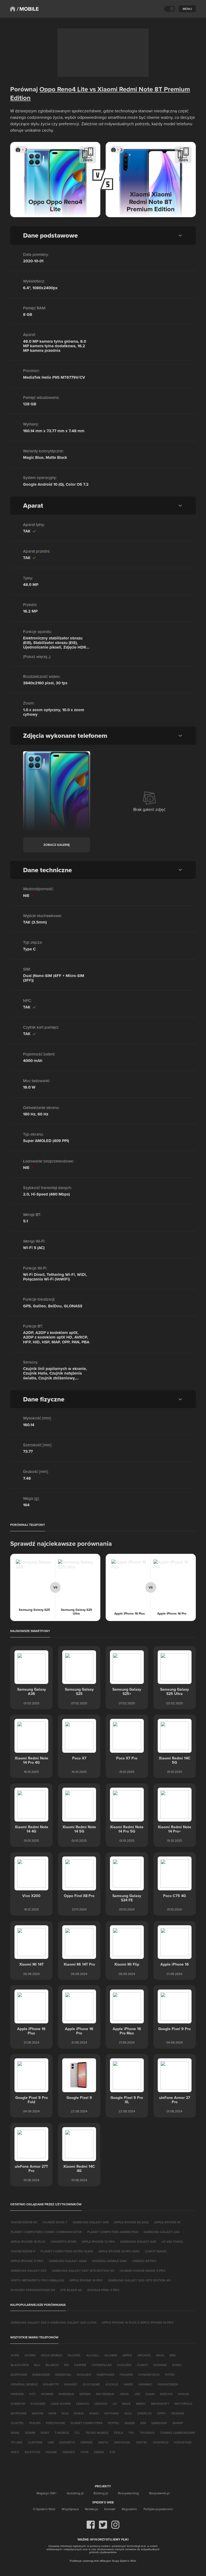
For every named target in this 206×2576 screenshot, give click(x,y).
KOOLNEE (38, 2404)
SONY (45, 2433)
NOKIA (79, 2413)
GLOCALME (91, 2384)
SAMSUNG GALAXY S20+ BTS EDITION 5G (83, 2271)
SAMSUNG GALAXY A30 (138, 2242)
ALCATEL (74, 2355)
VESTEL (142, 2442)
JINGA (124, 2394)
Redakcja (91, 2509)
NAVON (38, 2413)
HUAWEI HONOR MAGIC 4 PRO (143, 2271)
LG (115, 2404)
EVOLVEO (84, 2375)
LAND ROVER (61, 2404)
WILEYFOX (32, 2452)
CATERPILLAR (102, 2365)
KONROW (18, 2404)
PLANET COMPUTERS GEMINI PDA (113, 2232)
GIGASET (71, 2384)
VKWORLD (161, 2442)
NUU (128, 2413)
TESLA (118, 2433)
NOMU (94, 2413)
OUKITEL (17, 2423)
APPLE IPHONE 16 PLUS (28, 2242)
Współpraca (70, 2509)
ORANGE (178, 2413)
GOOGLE (112, 2384)
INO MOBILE (105, 2394)
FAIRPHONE (105, 2375)
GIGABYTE (51, 2384)
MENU (187, 9)
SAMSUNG (159, 2423)
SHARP (178, 2423)
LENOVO (101, 2404)
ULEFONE (35, 2442)
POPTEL (114, 2423)
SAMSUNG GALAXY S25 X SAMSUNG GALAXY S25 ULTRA (54, 2322)
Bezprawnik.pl (159, 2493)
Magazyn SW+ (47, 2493)
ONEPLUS (144, 2413)
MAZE (126, 2404)
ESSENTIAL (63, 2375)
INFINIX (85, 2394)
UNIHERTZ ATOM (63, 2242)
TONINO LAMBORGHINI (177, 2433)
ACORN (30, 2355)
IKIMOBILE (66, 2394)
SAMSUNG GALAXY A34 (161, 2232)
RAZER (130, 2423)
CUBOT (143, 2365)
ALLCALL (93, 2355)
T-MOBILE (62, 2433)
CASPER (80, 2365)
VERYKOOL (122, 2442)
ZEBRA (99, 2452)
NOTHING (112, 2413)
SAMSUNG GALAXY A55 (91, 2222)
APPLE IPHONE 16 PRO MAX (119, 2251)
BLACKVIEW (20, 2365)
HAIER (128, 2384)
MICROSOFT (160, 2404)
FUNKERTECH (149, 2375)
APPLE (127, 2355)
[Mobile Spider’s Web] (28, 9)
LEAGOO (83, 2404)
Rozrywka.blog (128, 2493)
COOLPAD (124, 2365)
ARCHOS (144, 2355)
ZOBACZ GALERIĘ (57, 845)
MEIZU (141, 2404)
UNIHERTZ (67, 2442)
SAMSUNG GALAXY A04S (68, 2261)
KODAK (184, 2394)
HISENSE (17, 2394)
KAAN (150, 2394)
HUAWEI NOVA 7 (55, 2222)
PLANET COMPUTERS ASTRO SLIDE (67, 2251)
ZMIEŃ (88, 160)
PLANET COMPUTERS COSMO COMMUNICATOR (46, 2232)
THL (131, 2433)
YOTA (84, 2452)
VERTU (103, 2442)
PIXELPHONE (56, 2423)
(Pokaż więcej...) (37, 656)
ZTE (112, 2452)
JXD (137, 2394)
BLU (37, 2365)
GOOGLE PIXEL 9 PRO (103, 2290)
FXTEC (170, 2375)
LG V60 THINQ (172, 2242)
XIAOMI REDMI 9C (24, 2222)
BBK (173, 2355)
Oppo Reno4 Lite (64, 89)
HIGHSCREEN (168, 2384)
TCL (77, 2433)
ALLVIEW (111, 2355)
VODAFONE (183, 2442)
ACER (15, 2355)
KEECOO (166, 2394)
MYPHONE (19, 2413)
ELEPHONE (19, 2375)
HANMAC (145, 2384)
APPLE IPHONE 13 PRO (98, 2242)
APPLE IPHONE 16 (167, 2222)
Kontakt (110, 2509)
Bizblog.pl (101, 2493)
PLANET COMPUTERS (87, 2423)
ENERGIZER (41, 2375)
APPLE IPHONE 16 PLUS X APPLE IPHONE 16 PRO (138, 2322)
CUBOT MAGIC (156, 2251)
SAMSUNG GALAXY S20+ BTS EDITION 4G (139, 2280)
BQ (66, 2365)
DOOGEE (160, 2365)
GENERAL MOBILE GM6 (109, 2261)
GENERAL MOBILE (24, 2384)
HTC (32, 2394)
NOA (65, 2413)
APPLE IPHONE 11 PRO (27, 2261)
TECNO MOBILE (97, 2433)
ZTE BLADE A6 (71, 2290)
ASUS (160, 2355)
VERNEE (86, 2442)
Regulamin (129, 2509)
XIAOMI (51, 2452)
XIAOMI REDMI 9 (23, 2251)
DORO (177, 2365)
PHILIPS (35, 2423)
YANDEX (68, 2452)
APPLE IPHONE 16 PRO (86, 2280)
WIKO (15, 2452)
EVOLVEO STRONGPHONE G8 (33, 2290)
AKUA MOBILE (52, 2355)
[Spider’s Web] (13, 9)
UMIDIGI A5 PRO (144, 2261)
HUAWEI (47, 2394)
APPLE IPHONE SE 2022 (131, 2222)
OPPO (161, 2413)
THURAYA (147, 2433)
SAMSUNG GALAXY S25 (29, 2271)
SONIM (30, 2433)
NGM (52, 2413)
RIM (143, 2423)
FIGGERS (126, 2375)
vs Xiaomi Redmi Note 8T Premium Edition (100, 93)
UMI (51, 2442)
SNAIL (15, 2433)
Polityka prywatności (158, 2509)
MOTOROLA (183, 2404)
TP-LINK (17, 2442)
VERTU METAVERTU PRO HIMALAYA (37, 2280)
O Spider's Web (44, 2509)
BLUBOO (52, 2365)
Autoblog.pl (75, 2493)
